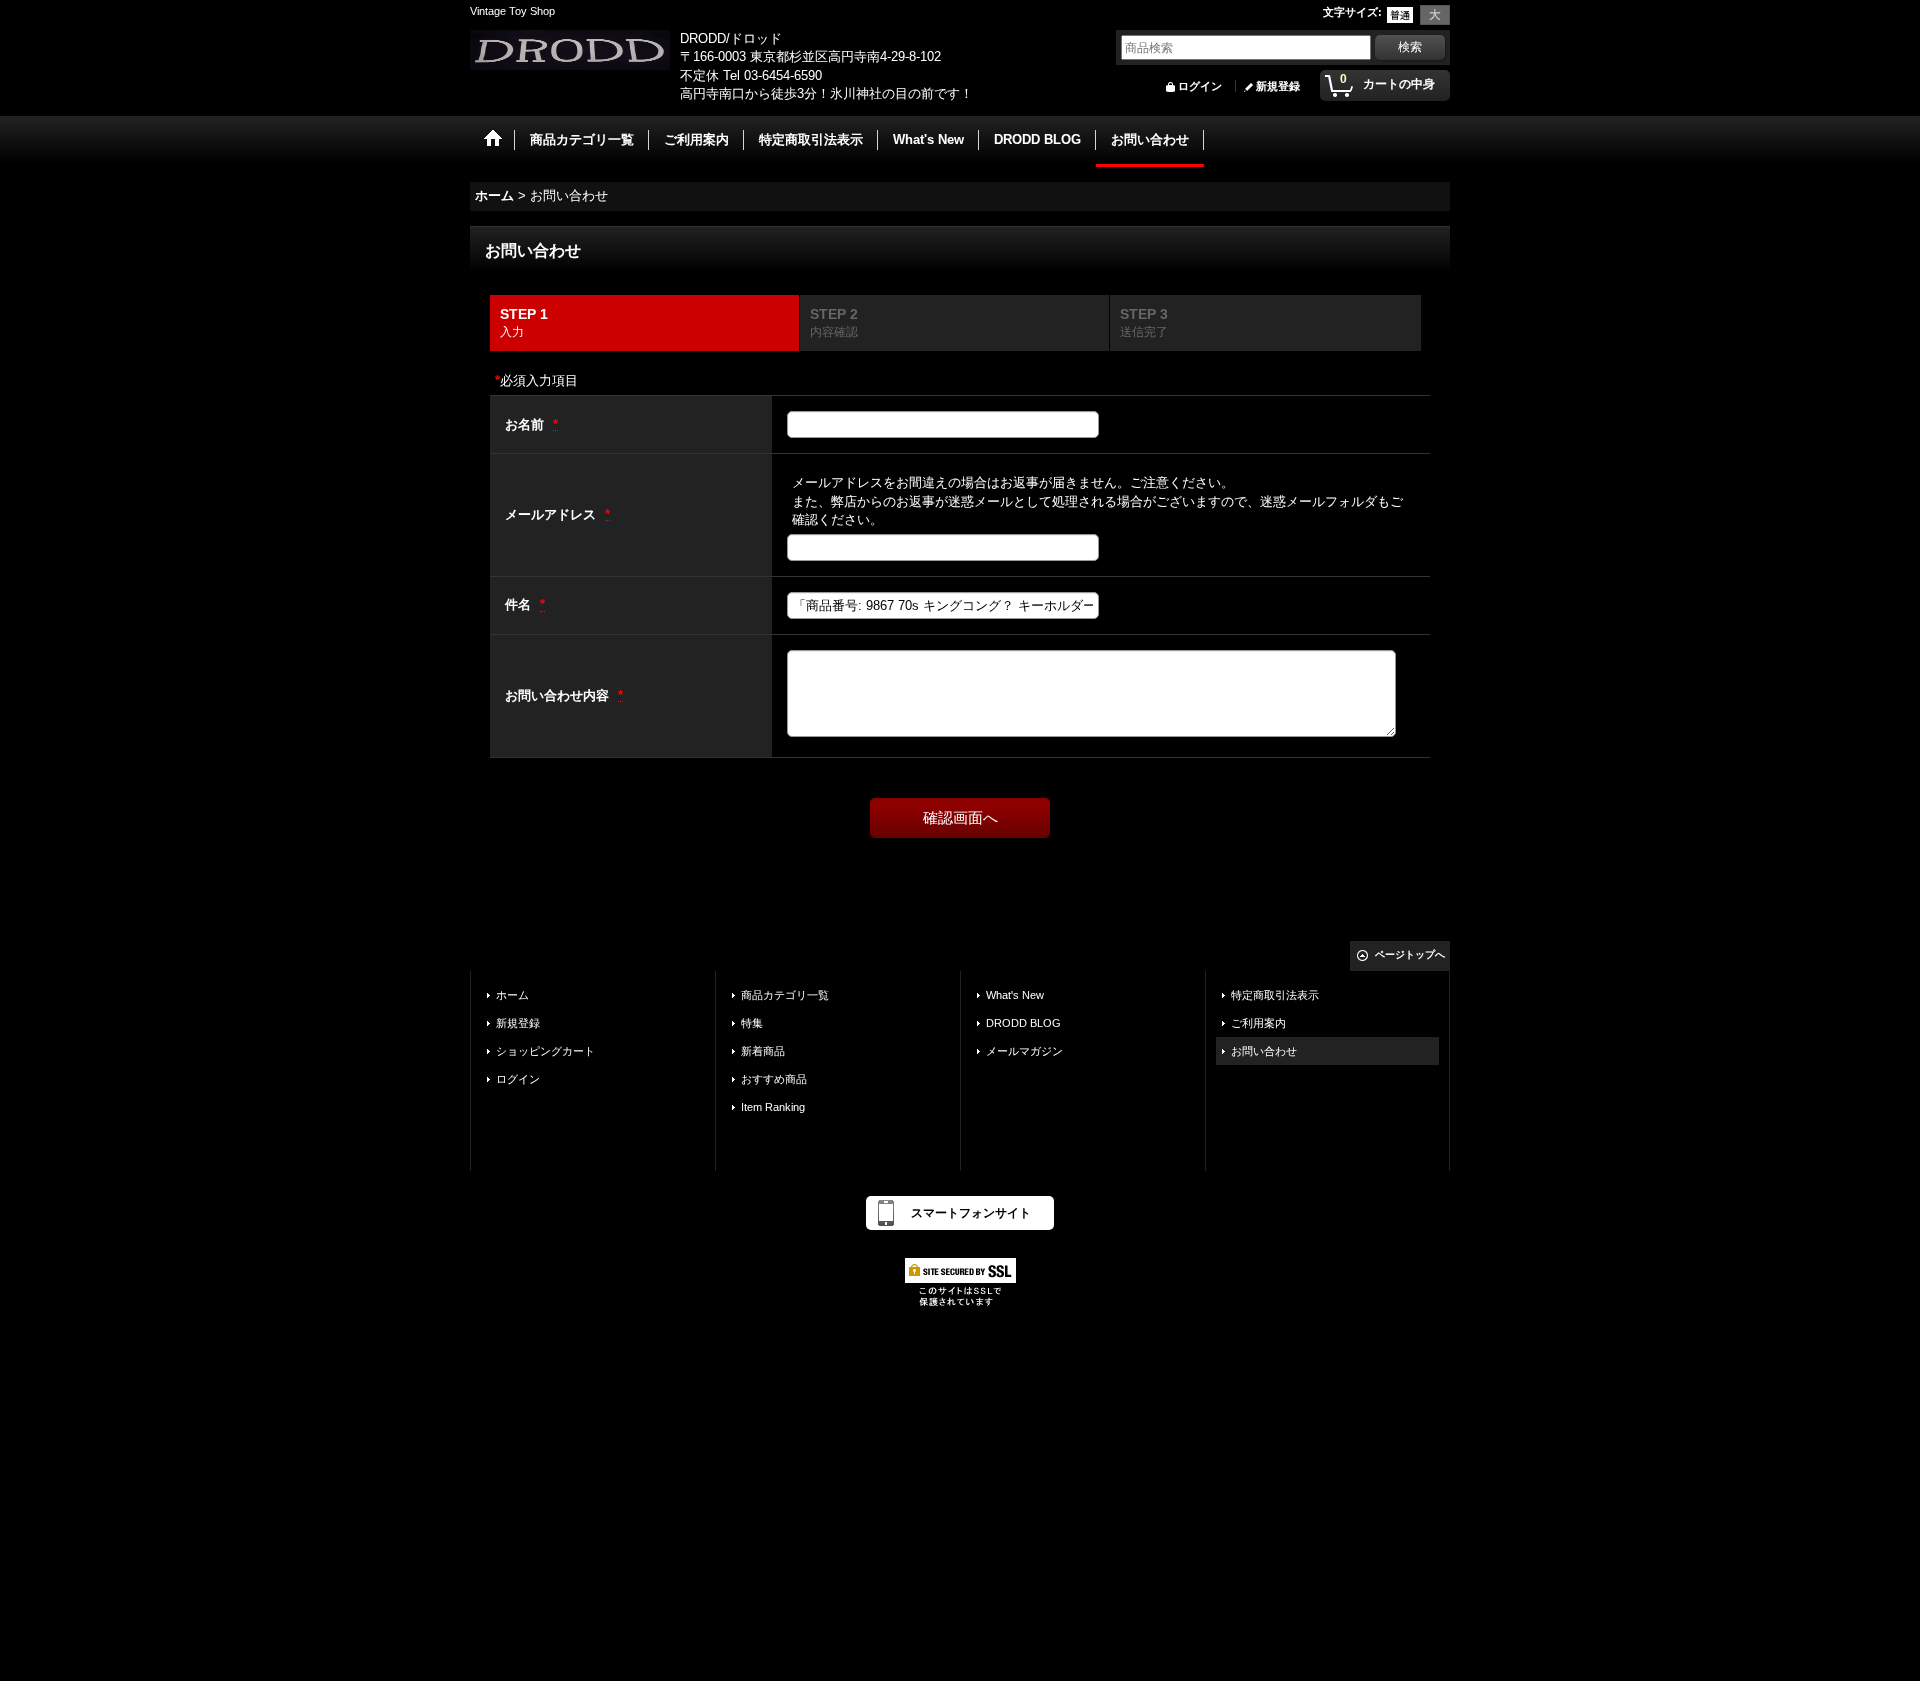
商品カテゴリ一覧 (785, 995)
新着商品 (763, 1051)
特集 (752, 1023)
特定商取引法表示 (1275, 995)
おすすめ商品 (774, 1079)
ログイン (1200, 86)
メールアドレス (552, 514)
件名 (520, 604)
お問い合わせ (1264, 1051)
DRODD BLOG (1023, 1023)
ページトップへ (1410, 954)
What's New (1015, 995)
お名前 (526, 424)
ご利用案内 (1258, 1023)
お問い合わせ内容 (559, 695)
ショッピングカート (545, 1051)
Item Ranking (773, 1107)
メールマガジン (1024, 1051)
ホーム (512, 995)
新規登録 (1278, 86)
